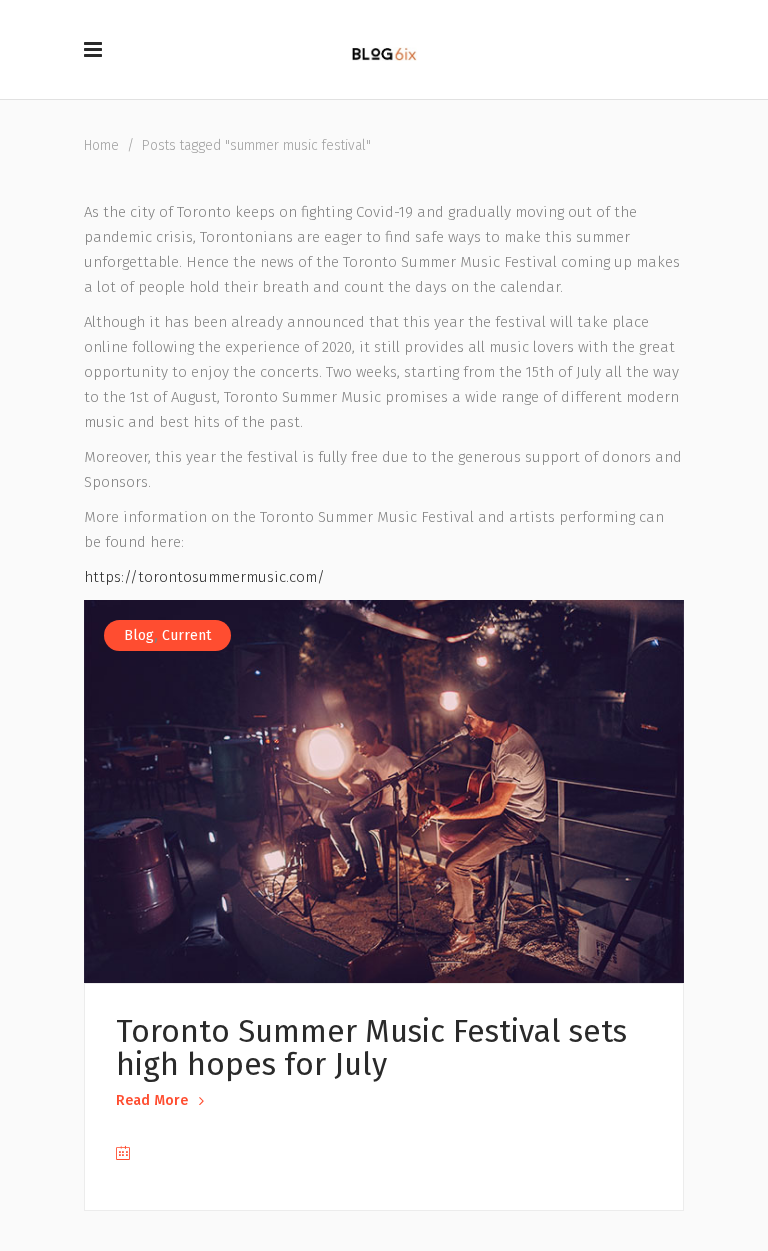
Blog (139, 635)
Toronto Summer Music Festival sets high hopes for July (371, 1048)
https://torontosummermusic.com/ (204, 577)
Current (186, 635)
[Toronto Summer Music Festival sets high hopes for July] (384, 791)
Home (101, 145)
